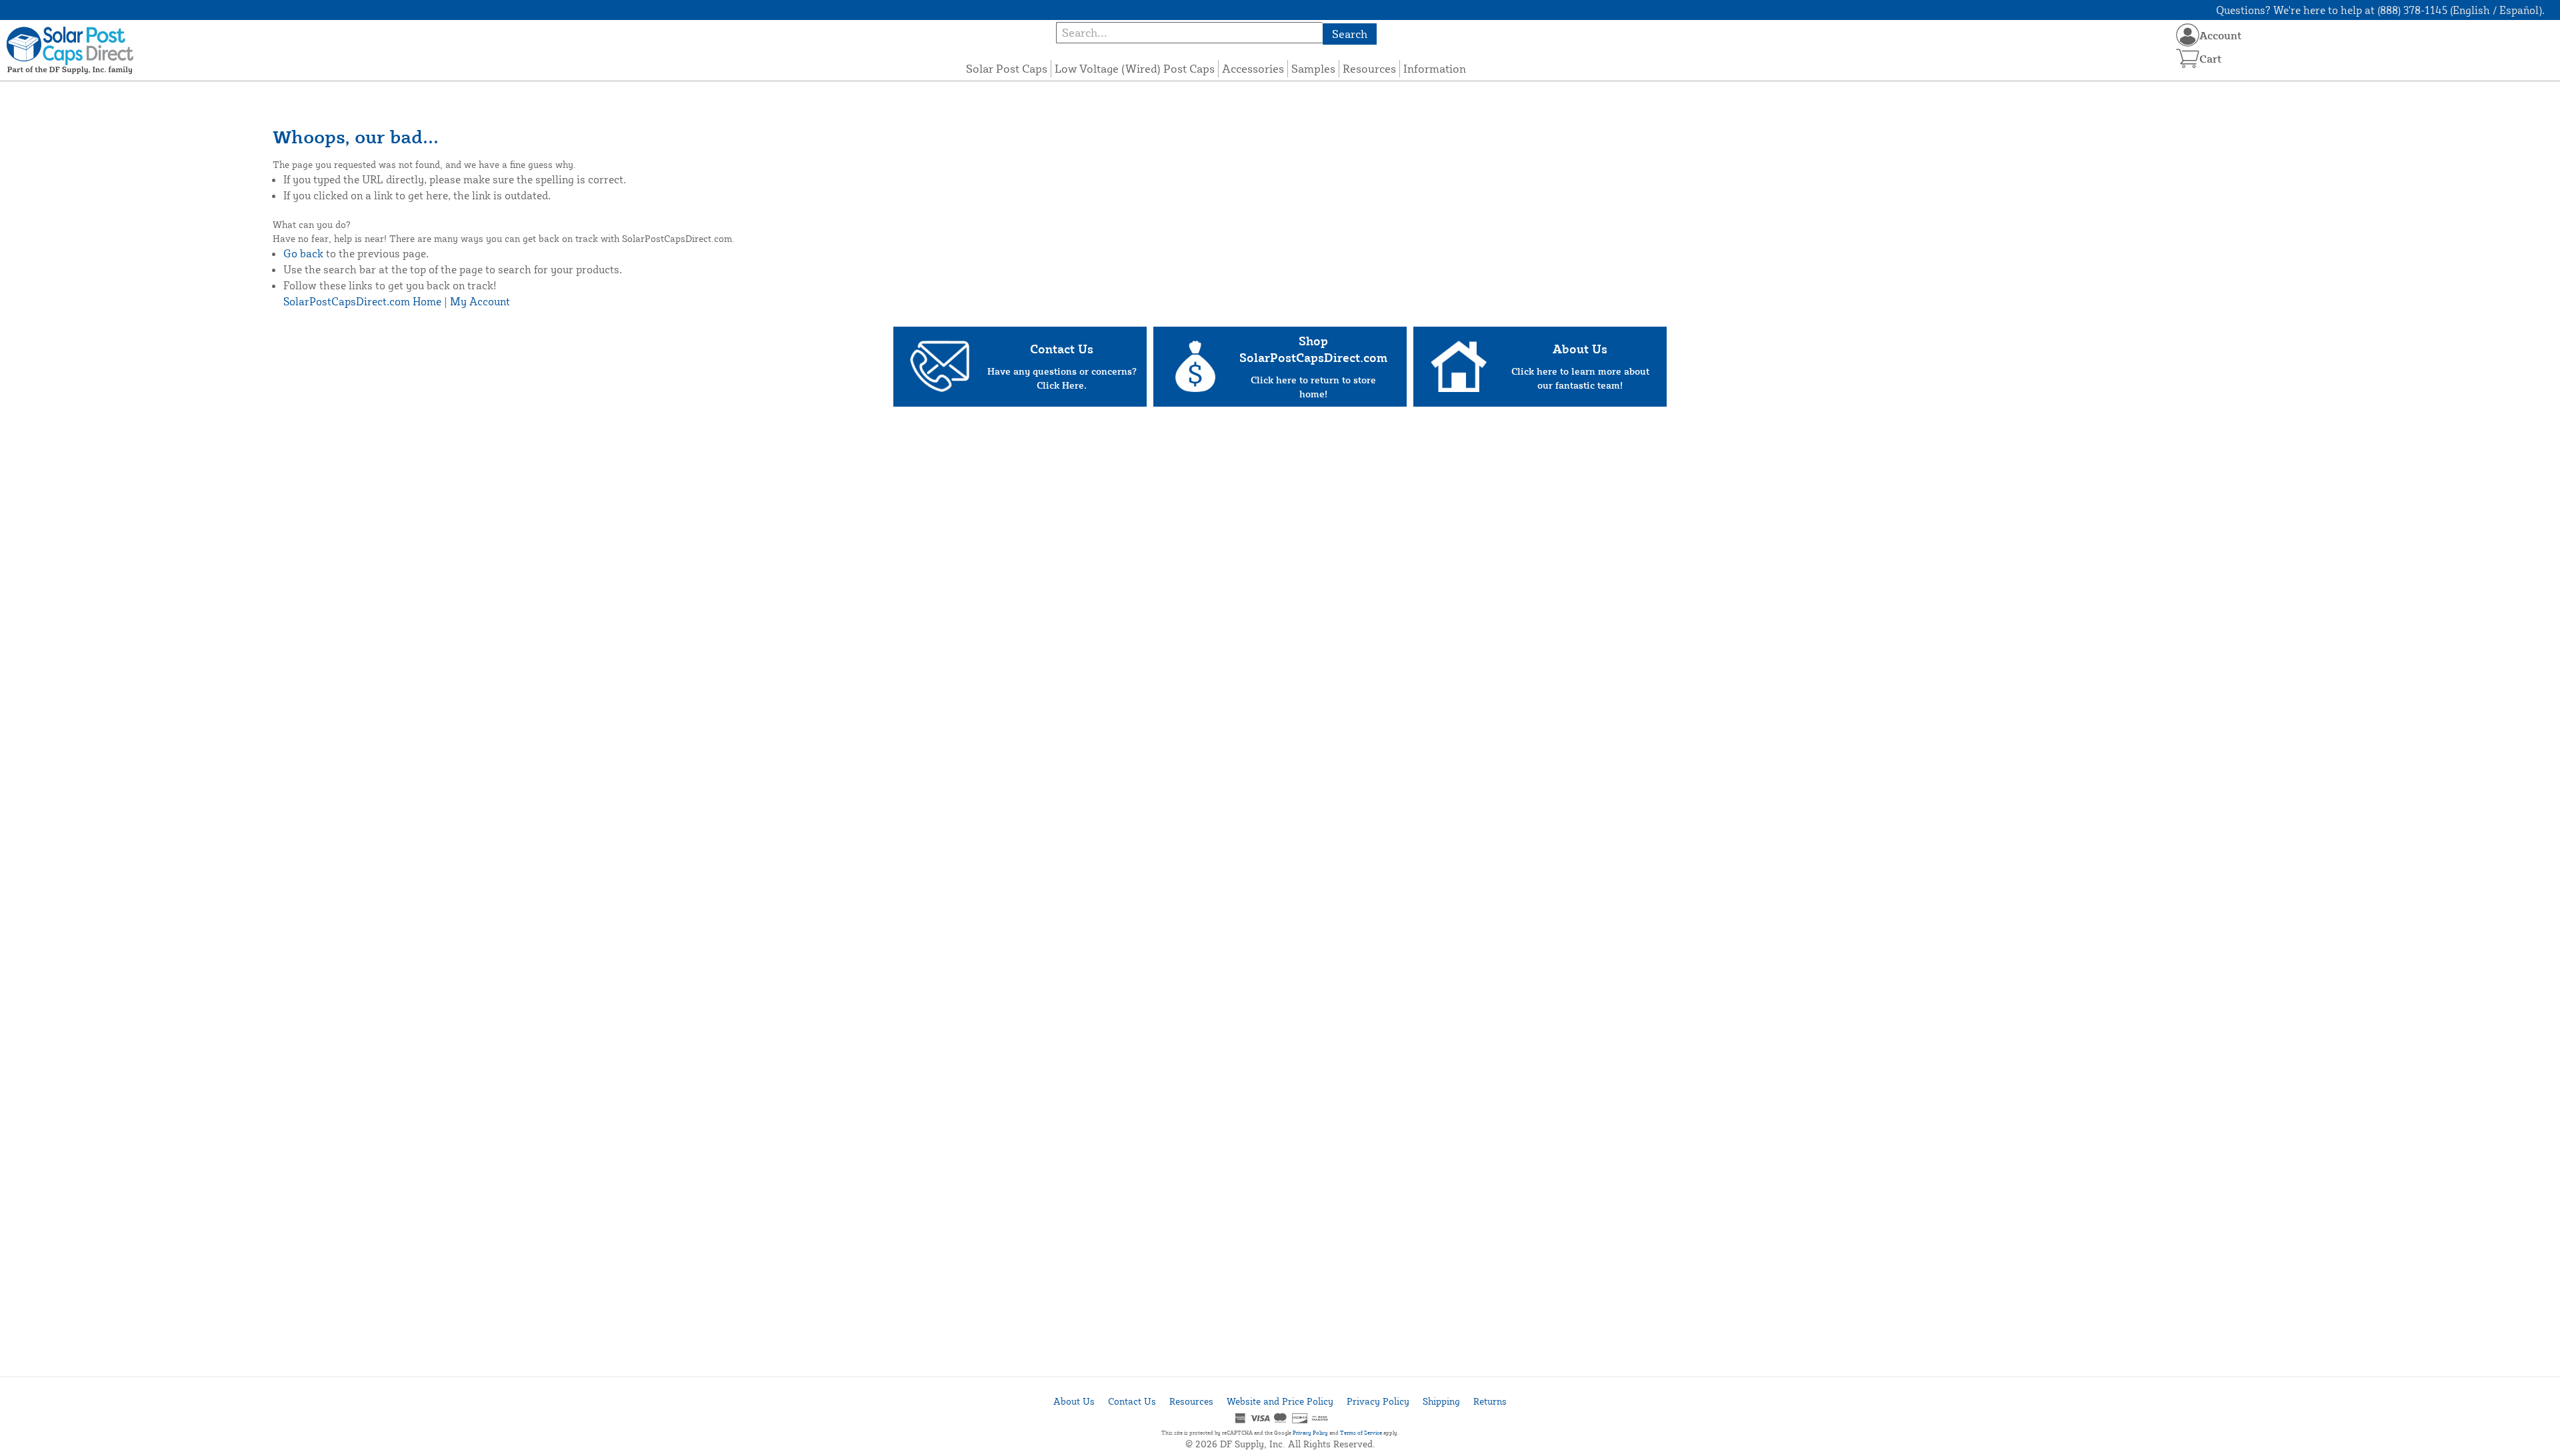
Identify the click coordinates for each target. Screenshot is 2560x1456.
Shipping (1441, 1401)
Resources (1369, 68)
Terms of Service (1361, 1433)
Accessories (1253, 68)
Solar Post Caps (1007, 68)
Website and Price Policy (1280, 1401)
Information (1435, 68)
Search (1350, 34)
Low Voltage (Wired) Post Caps (1135, 68)
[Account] (2188, 35)
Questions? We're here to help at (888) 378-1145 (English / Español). (2380, 10)
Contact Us (1132, 1401)
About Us (1074, 1401)
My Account (480, 301)
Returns (1490, 1401)
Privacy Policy (1378, 1401)
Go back (303, 253)
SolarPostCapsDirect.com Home (362, 301)
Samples (1313, 68)
